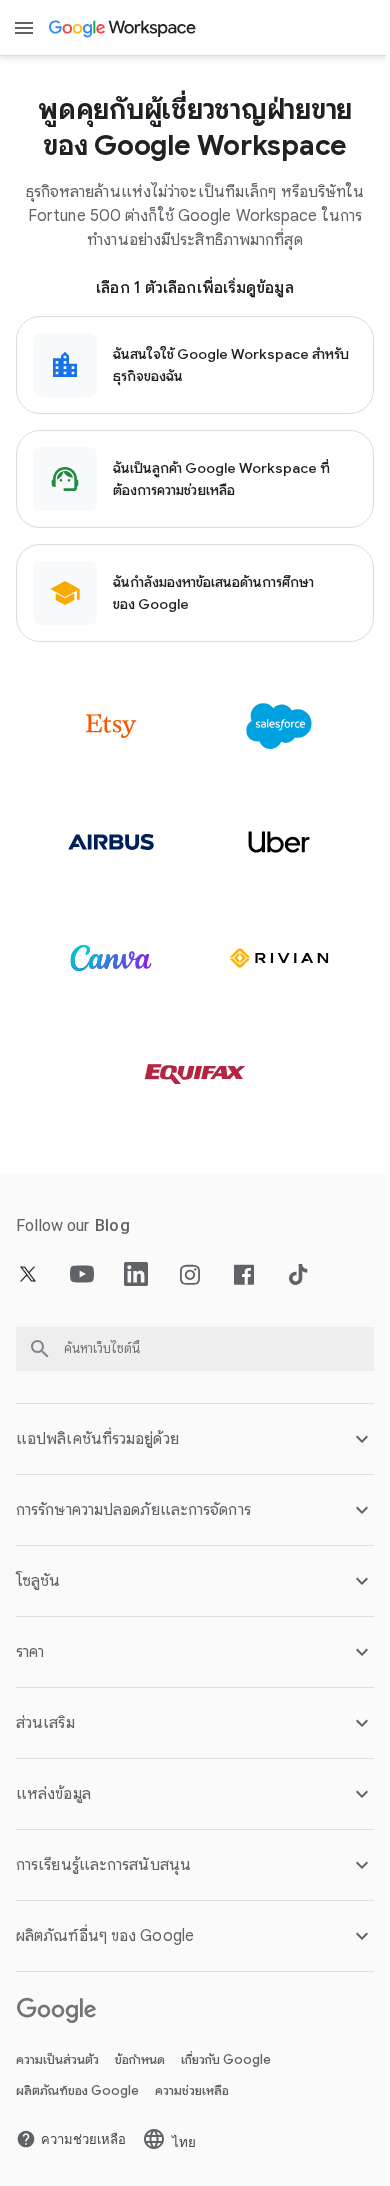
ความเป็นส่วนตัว (57, 2059)
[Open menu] (24, 28)
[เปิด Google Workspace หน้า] (123, 28)
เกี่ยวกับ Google (226, 2059)
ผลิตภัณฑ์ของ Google (77, 2090)
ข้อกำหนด (140, 2059)
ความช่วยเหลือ (192, 2090)
